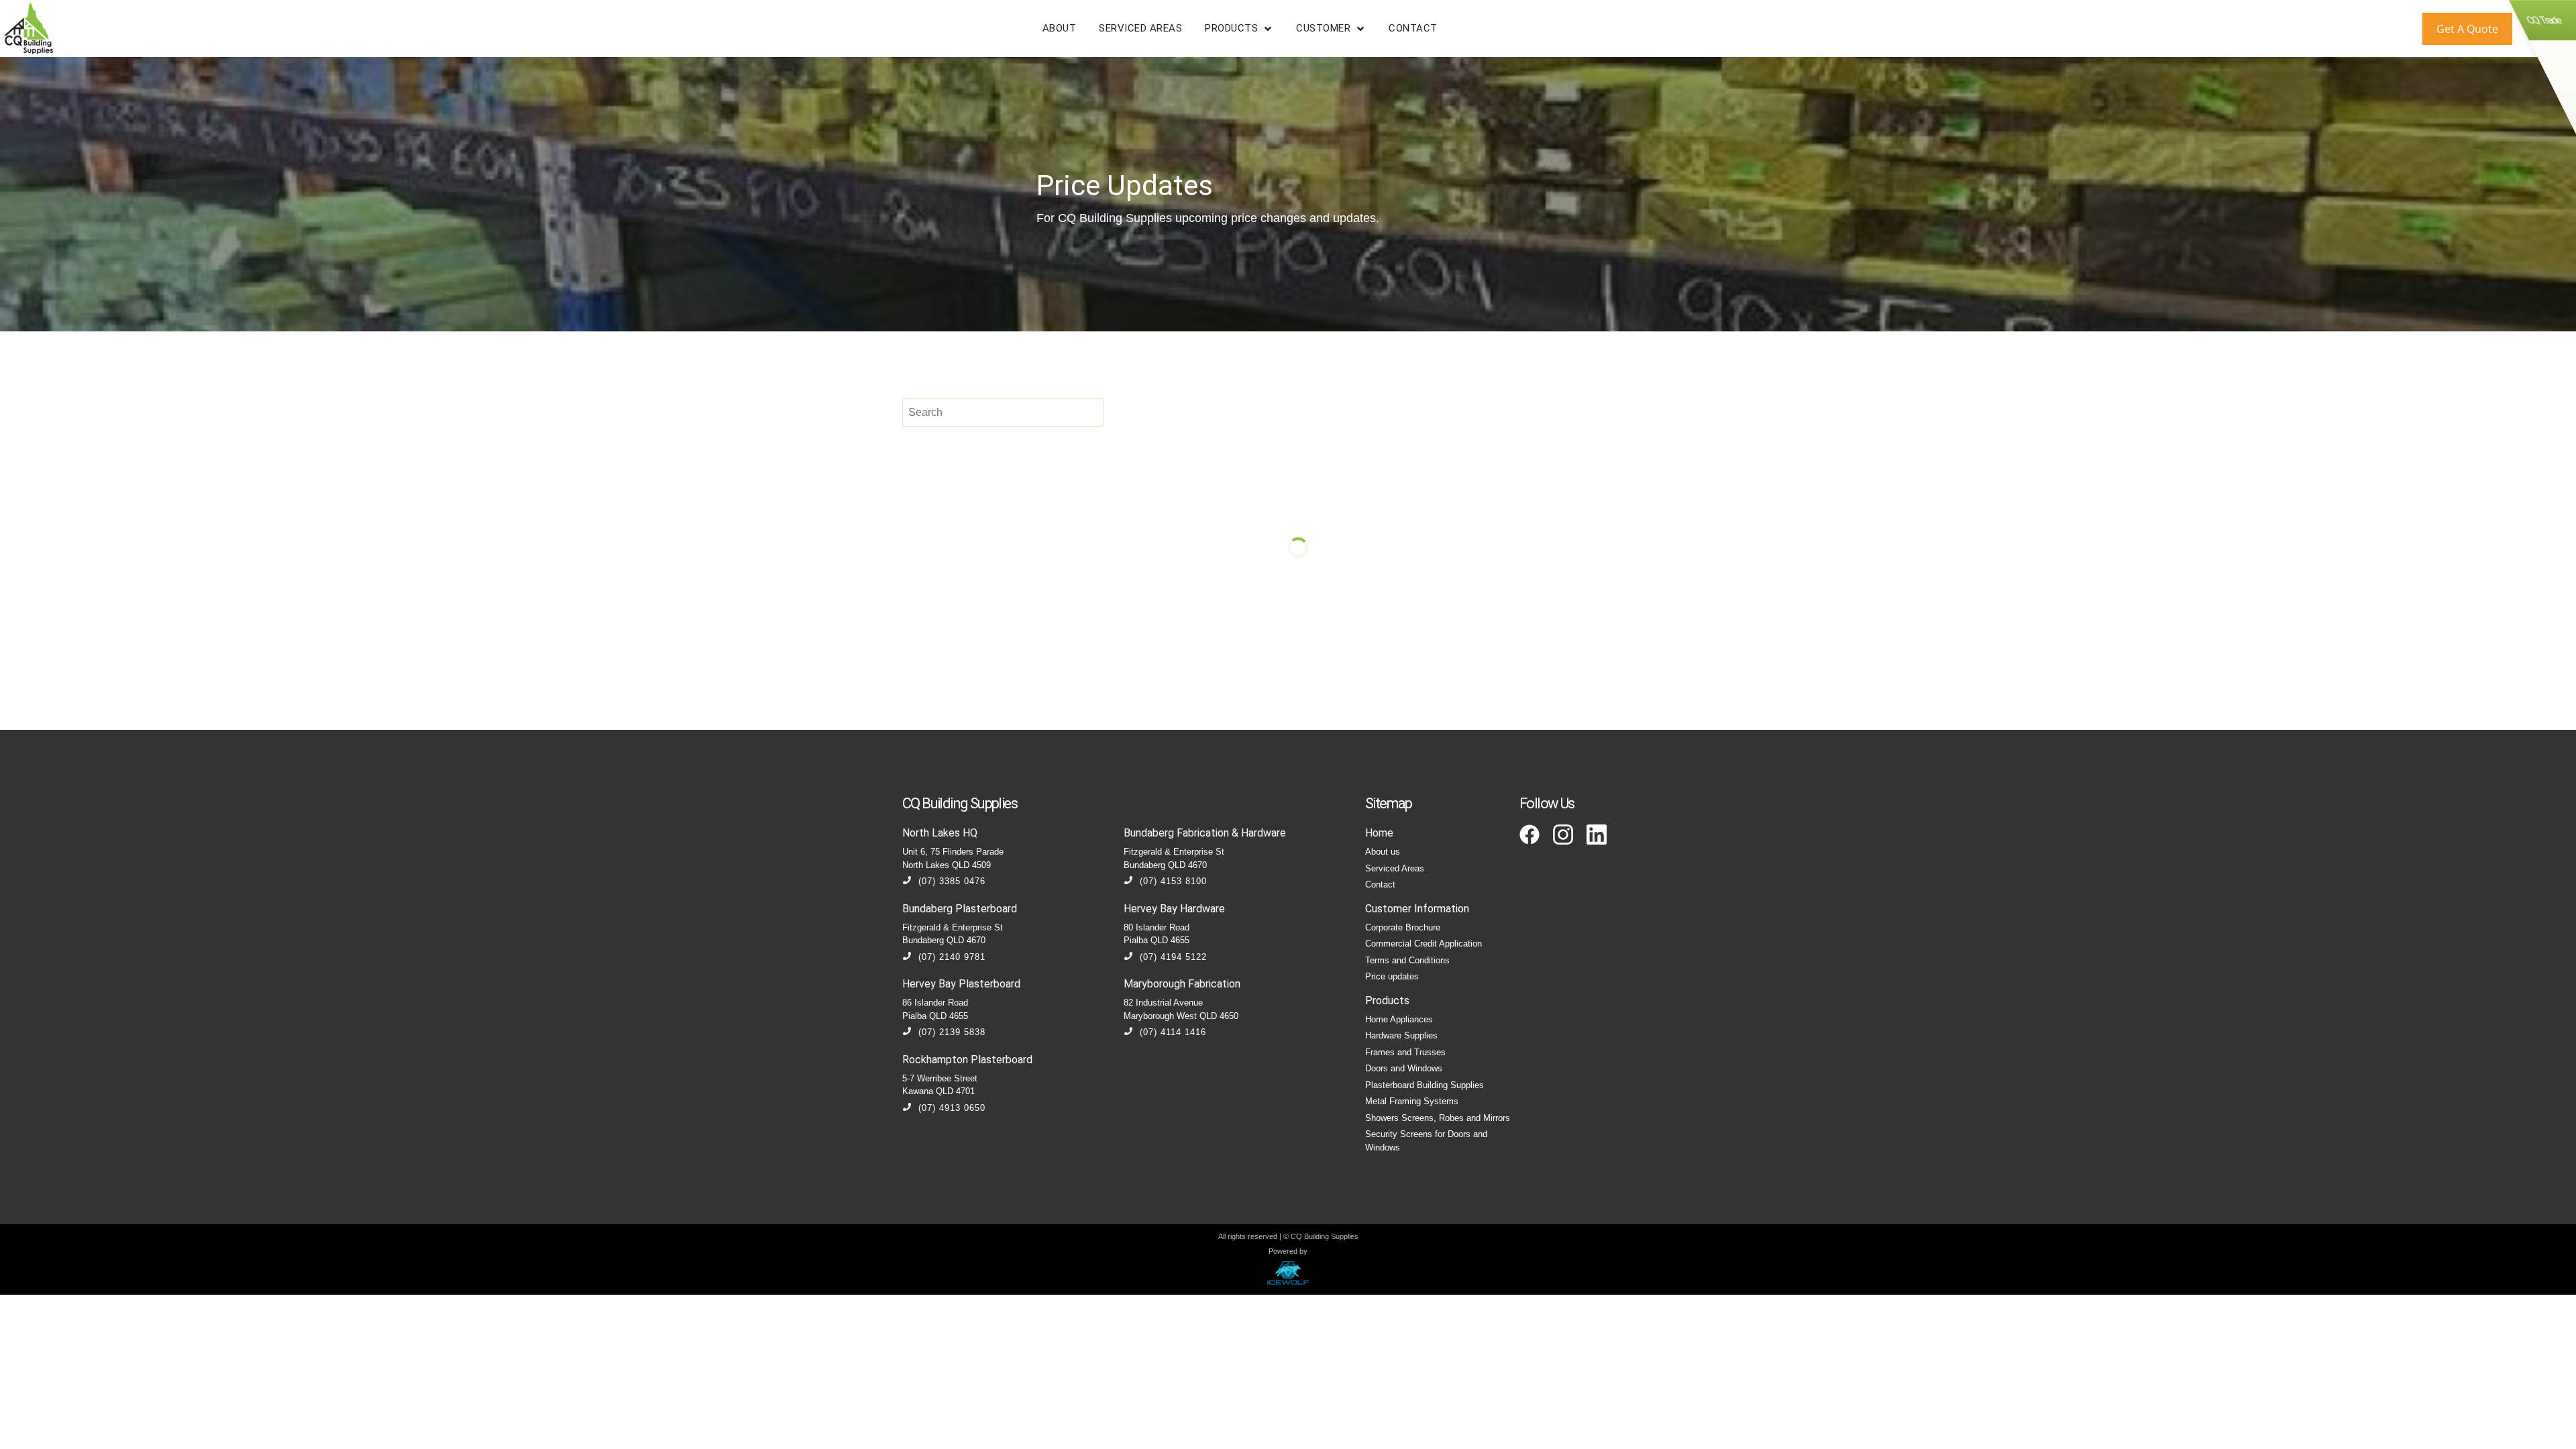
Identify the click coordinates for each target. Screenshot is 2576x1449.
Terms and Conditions (1407, 960)
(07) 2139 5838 (952, 1032)
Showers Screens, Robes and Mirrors (1438, 1118)
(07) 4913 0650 (952, 1108)
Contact (1380, 884)
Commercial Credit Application (1424, 944)
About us (1383, 852)
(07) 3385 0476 (952, 881)
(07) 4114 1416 (1173, 1032)
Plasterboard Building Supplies (1425, 1085)
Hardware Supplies (1401, 1035)
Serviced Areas (1395, 868)
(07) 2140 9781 (952, 957)
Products (1387, 1001)
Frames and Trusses (1405, 1052)
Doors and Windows (1404, 1068)
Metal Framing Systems (1412, 1101)
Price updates (1392, 976)
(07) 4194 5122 (1173, 957)
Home (1379, 833)
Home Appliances (1399, 1019)
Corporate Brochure (1403, 927)
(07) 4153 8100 (1173, 881)
